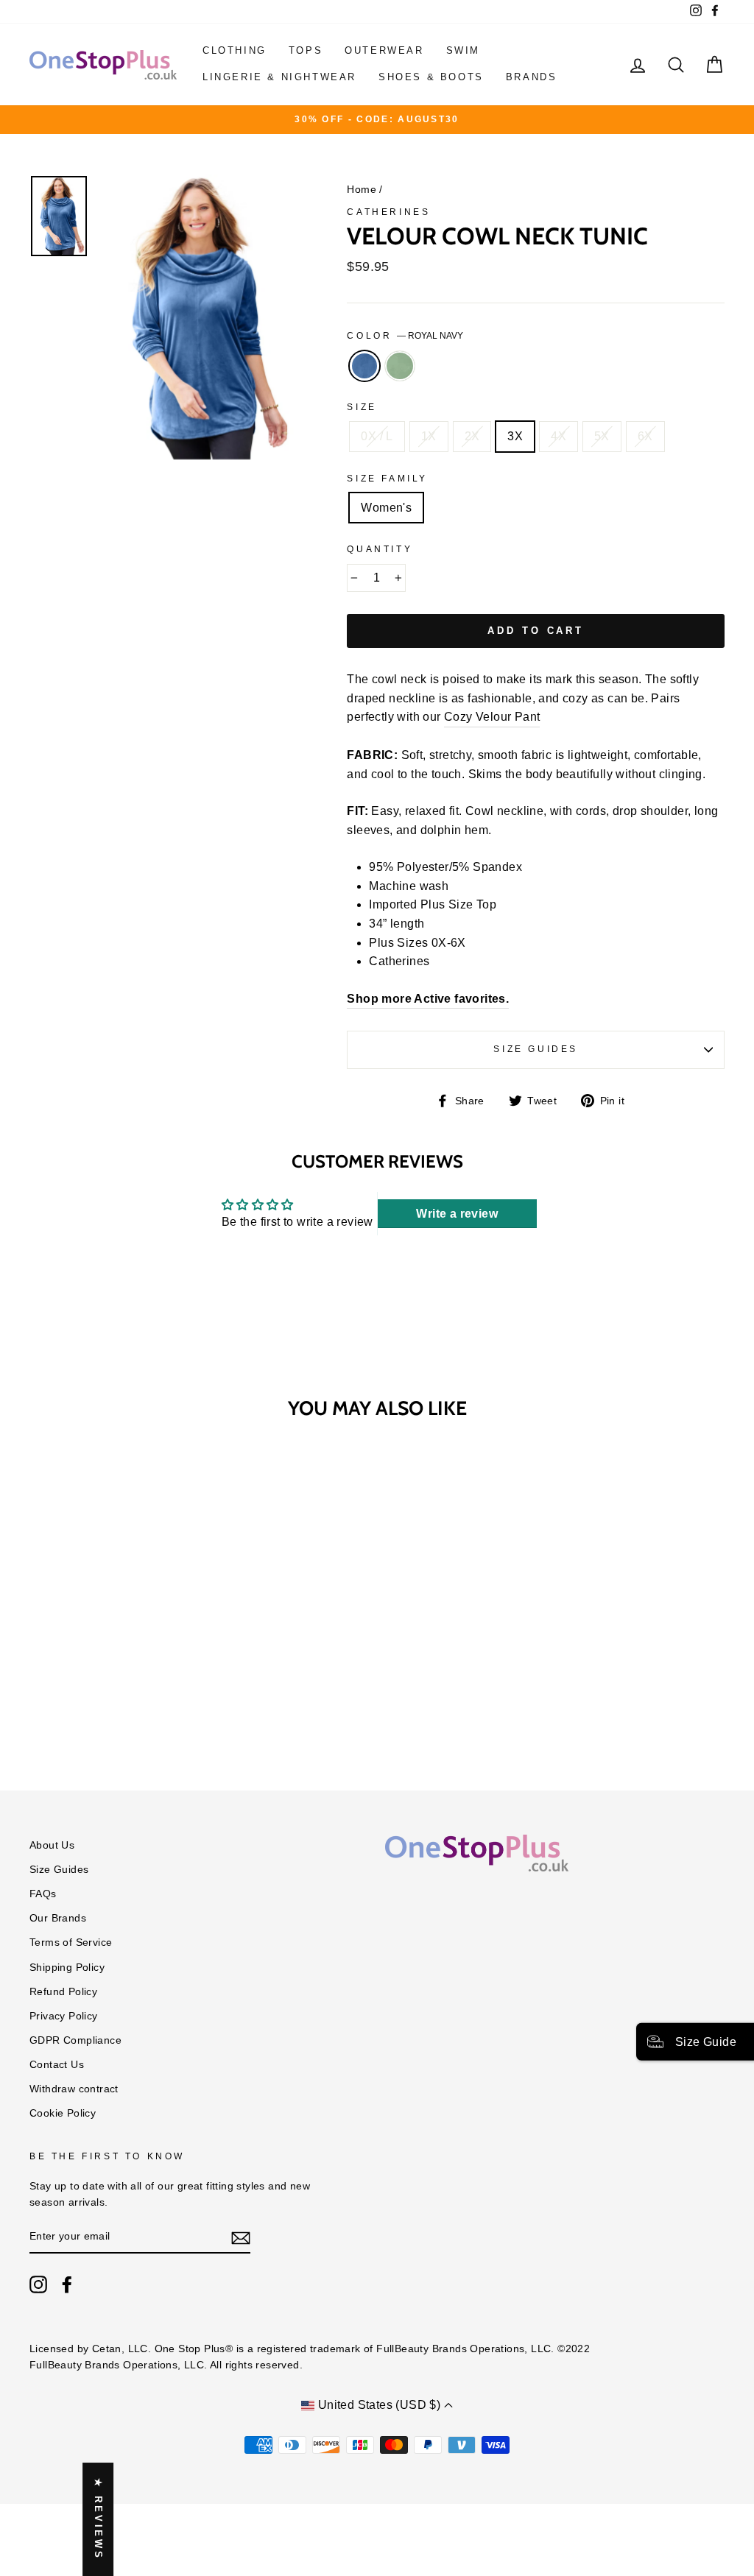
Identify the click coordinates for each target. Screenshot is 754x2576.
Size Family (387, 479)
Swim (463, 50)
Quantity (380, 549)
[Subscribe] (241, 2237)
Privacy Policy (64, 2016)
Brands (532, 77)
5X (602, 436)
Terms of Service (71, 1942)
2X (472, 436)
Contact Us (57, 2065)
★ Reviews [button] (98, 2519)
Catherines (388, 212)
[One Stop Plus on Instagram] (38, 2284)
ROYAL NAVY (364, 366)
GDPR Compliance (75, 2040)
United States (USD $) (379, 2405)
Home (362, 190)
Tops (306, 50)
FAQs (43, 1894)
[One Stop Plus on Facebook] (67, 2284)
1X (429, 436)
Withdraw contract (74, 2089)
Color (405, 336)
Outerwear (384, 50)
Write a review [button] (457, 1214)
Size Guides (536, 1049)
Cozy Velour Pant (492, 717)
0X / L (377, 436)
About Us (52, 1845)
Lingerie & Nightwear (279, 77)
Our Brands (58, 1918)
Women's (386, 508)
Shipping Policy (67, 1968)
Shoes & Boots (431, 77)
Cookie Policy (63, 2113)
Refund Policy (63, 1992)
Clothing (235, 50)
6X (645, 436)
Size (362, 407)
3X (515, 436)
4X (559, 436)
